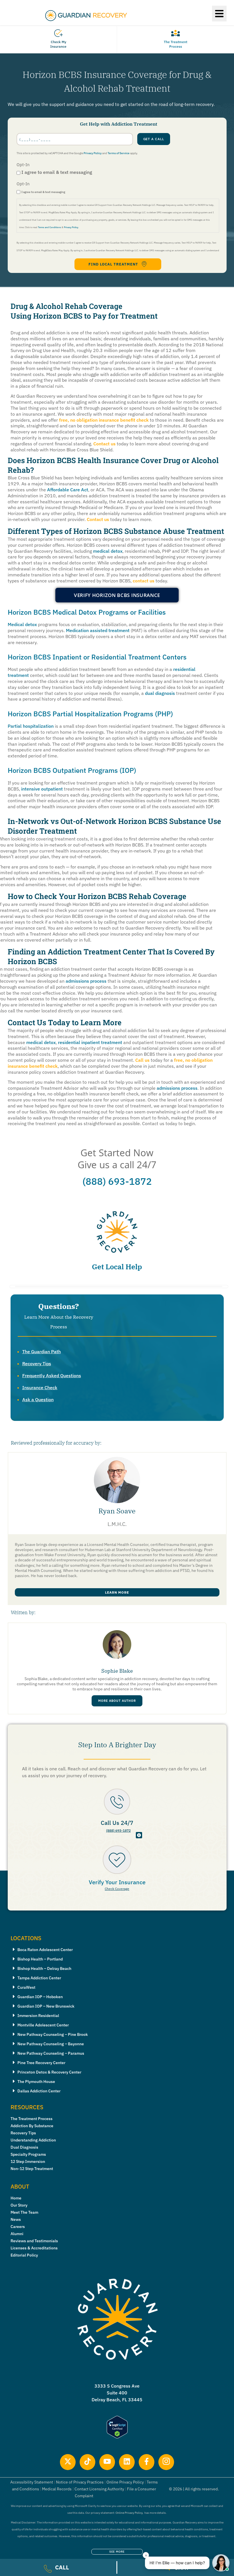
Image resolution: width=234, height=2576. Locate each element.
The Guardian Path (42, 1352)
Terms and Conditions (50, 227)
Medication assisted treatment (98, 630)
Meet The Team (24, 2212)
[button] (219, 14)
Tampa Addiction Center (39, 1978)
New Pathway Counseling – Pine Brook (53, 2034)
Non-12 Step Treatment (32, 2169)
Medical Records (57, 2489)
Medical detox (22, 624)
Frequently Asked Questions (52, 1376)
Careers (18, 2227)
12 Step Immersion (28, 2161)
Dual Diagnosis (24, 2147)
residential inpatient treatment (90, 1042)
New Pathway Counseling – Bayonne (51, 2044)
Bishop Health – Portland (40, 1959)
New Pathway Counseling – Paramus (51, 2053)
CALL (62, 2567)
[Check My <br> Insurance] (58, 33)
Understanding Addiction (33, 2140)
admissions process (86, 981)
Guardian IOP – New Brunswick (46, 2006)
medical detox (108, 551)
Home (16, 2198)
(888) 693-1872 (117, 1181)
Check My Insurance (58, 44)
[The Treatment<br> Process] (175, 33)
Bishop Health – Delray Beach (44, 1968)
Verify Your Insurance (117, 1882)
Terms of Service (119, 153)
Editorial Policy (24, 2255)
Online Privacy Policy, (129, 2513)
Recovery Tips (37, 1364)
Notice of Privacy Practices (80, 2482)
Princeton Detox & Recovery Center (49, 2072)
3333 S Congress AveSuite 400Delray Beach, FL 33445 (117, 2393)
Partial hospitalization (31, 726)
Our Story (19, 2205)
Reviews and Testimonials (34, 2241)
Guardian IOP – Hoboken (40, 1997)
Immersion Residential (38, 2016)
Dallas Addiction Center (39, 2091)
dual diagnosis (160, 693)
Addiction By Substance (32, 2126)
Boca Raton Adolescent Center (45, 1950)
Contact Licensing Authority (99, 2489)
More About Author (117, 1701)
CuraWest (26, 1987)
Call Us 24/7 (117, 1823)
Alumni (17, 2234)
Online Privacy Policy (125, 2482)
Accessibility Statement (32, 2482)
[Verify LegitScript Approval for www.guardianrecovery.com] (117, 2437)
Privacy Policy (93, 153)
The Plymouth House (36, 2082)
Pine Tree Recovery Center (41, 2063)
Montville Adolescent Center (43, 2025)
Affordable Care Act (68, 490)
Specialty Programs (28, 2154)
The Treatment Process (175, 44)
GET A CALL (154, 139)
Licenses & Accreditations (34, 2248)
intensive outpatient (42, 789)
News (16, 2219)
